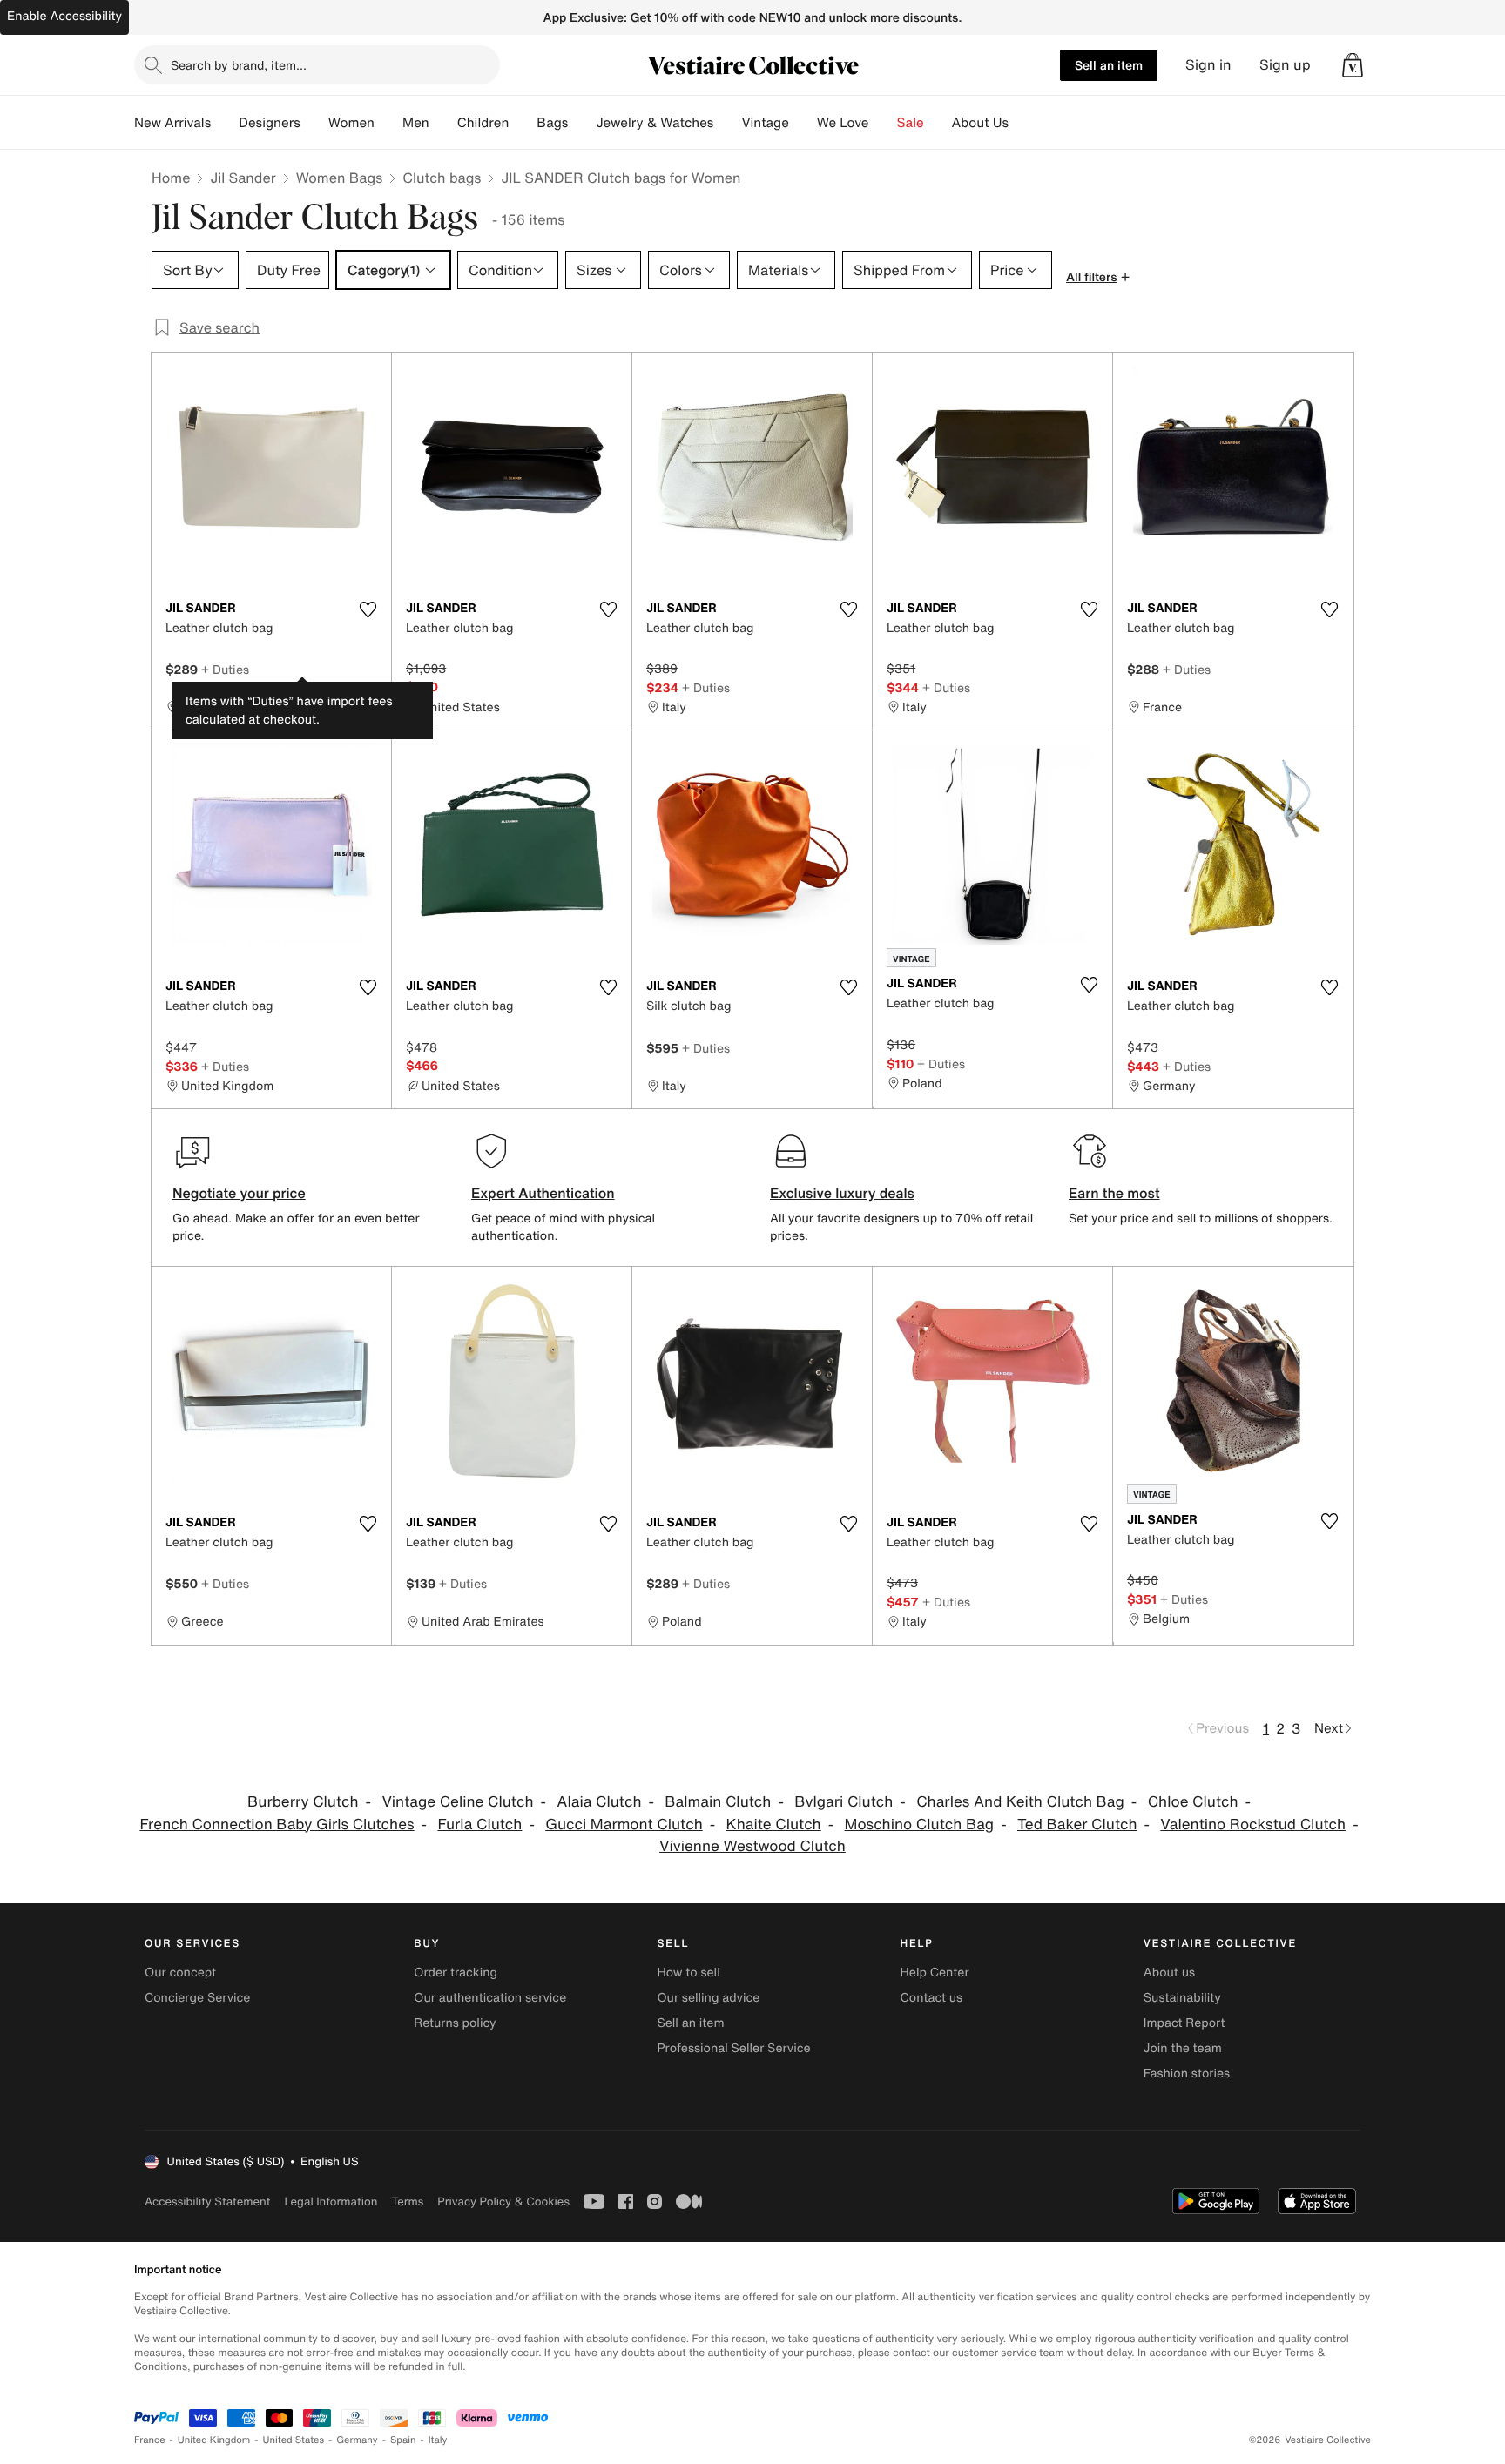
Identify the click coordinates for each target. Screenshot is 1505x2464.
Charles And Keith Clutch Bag (1020, 1802)
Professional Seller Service (733, 2048)
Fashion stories (1187, 2074)
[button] (1353, 65)
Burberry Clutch (303, 1802)
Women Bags (340, 178)
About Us (980, 123)
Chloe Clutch (1193, 1802)
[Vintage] (803, 123)
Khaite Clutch (774, 1824)
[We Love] (883, 123)
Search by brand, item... (239, 65)
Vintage (765, 123)
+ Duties (225, 669)
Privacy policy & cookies (503, 2201)
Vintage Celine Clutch (457, 1802)
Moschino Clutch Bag (920, 1824)
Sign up (1285, 65)
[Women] (388, 123)
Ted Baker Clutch (1077, 1824)
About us (1169, 1973)
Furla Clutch (479, 1824)
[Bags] (582, 123)
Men (416, 123)
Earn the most (1114, 1193)
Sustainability (1182, 1998)
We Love (843, 123)
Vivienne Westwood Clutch (752, 1846)
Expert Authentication (543, 1193)
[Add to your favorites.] (368, 609)
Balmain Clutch (718, 1802)
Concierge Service (197, 1998)
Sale (911, 123)
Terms (407, 2201)
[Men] (443, 123)
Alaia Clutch (599, 1802)
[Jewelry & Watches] (727, 123)
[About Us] (1022, 123)
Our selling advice (708, 1998)
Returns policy (455, 2023)
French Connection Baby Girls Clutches (277, 1824)
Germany (357, 2440)
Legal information (331, 2201)
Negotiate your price (239, 1193)
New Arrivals (172, 123)
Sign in (1208, 65)
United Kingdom (214, 2440)
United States (294, 2440)
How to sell (688, 1973)
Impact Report (1184, 2023)
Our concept (180, 1973)
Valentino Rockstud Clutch (1253, 1824)
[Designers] (314, 123)
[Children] (523, 123)
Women (351, 123)
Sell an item (1109, 65)
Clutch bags (442, 178)
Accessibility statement (207, 2201)
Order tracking (456, 1973)
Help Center (935, 1973)
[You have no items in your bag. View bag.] (1353, 65)
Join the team (1183, 2048)
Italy (438, 2440)
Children (483, 123)
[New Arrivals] (225, 123)
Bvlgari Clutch (844, 1802)
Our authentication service (490, 1998)
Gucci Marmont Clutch (624, 1824)
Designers (270, 123)
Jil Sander (243, 178)
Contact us (932, 1998)
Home (171, 178)
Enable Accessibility (64, 16)
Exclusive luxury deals (842, 1193)
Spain (403, 2440)
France (150, 2440)
